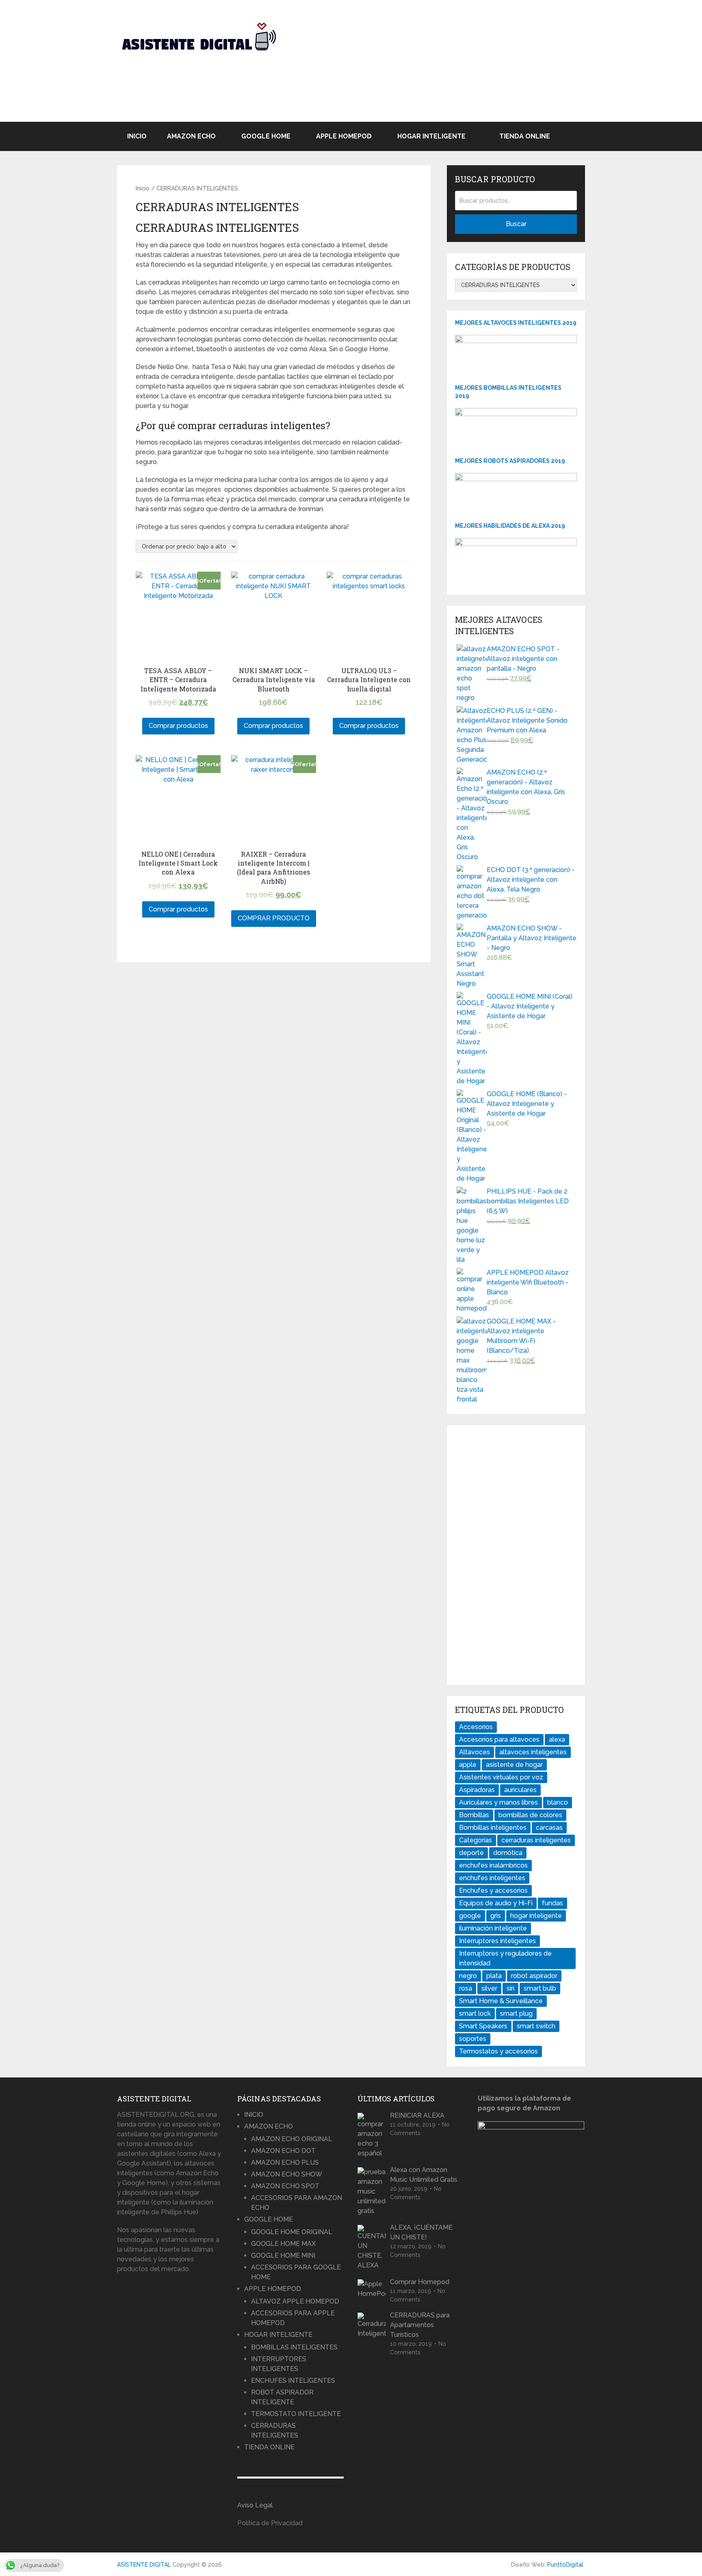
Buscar (516, 224)
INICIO (137, 136)
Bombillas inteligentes (493, 1828)
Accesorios (476, 1727)
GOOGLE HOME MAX (283, 2244)
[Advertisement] (437, 65)
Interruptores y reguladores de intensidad (505, 1958)
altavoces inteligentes (533, 1752)
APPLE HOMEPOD (344, 136)
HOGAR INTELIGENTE (431, 136)
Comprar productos (178, 726)
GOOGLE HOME (266, 136)
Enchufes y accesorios (493, 1890)
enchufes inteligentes (492, 1878)
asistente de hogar (514, 1765)
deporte (471, 1853)
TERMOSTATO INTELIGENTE (296, 2414)
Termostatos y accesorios (498, 2051)
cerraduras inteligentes (536, 1840)
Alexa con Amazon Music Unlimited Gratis (424, 2175)
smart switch (536, 2026)
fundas (552, 1903)
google (470, 1916)
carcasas (549, 1828)
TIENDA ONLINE (524, 136)
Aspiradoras (477, 1790)
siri (510, 1988)
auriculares (520, 1790)
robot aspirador (534, 1976)
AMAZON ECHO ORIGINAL (292, 2139)
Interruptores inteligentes (497, 1941)
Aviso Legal (255, 2505)
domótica (508, 1853)
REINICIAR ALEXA (417, 2115)
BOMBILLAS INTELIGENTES (294, 2347)
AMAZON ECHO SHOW (287, 2174)
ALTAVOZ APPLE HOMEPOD (295, 2301)
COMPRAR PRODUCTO (274, 918)
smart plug (516, 2014)
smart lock (475, 2014)
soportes (473, 2039)
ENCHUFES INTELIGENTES (293, 2381)
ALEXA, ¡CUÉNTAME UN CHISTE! (421, 2232)
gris (496, 1916)
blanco (558, 1802)
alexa (557, 1739)
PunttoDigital (565, 2565)
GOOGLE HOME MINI (283, 2255)
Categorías (476, 1840)
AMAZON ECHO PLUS (285, 2163)
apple (468, 1765)
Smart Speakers (483, 2026)
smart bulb (540, 1988)
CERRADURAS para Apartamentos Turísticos (420, 2325)
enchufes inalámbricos (493, 1865)
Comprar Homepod (420, 2282)
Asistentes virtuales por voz (501, 1777)
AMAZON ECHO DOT (283, 2151)
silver (489, 1988)
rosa (466, 1988)
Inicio (143, 188)
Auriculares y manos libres (498, 1802)
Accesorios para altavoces (499, 1739)
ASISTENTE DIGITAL (144, 2565)
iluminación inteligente (493, 1928)
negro (468, 1976)
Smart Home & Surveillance (501, 2001)
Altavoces (474, 1752)
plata (494, 1976)
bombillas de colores (530, 1815)
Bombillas (474, 1815)
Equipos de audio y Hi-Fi (496, 1903)
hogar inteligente (536, 1916)
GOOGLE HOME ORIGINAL (292, 2232)
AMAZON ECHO (191, 136)
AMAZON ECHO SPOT (285, 2186)
